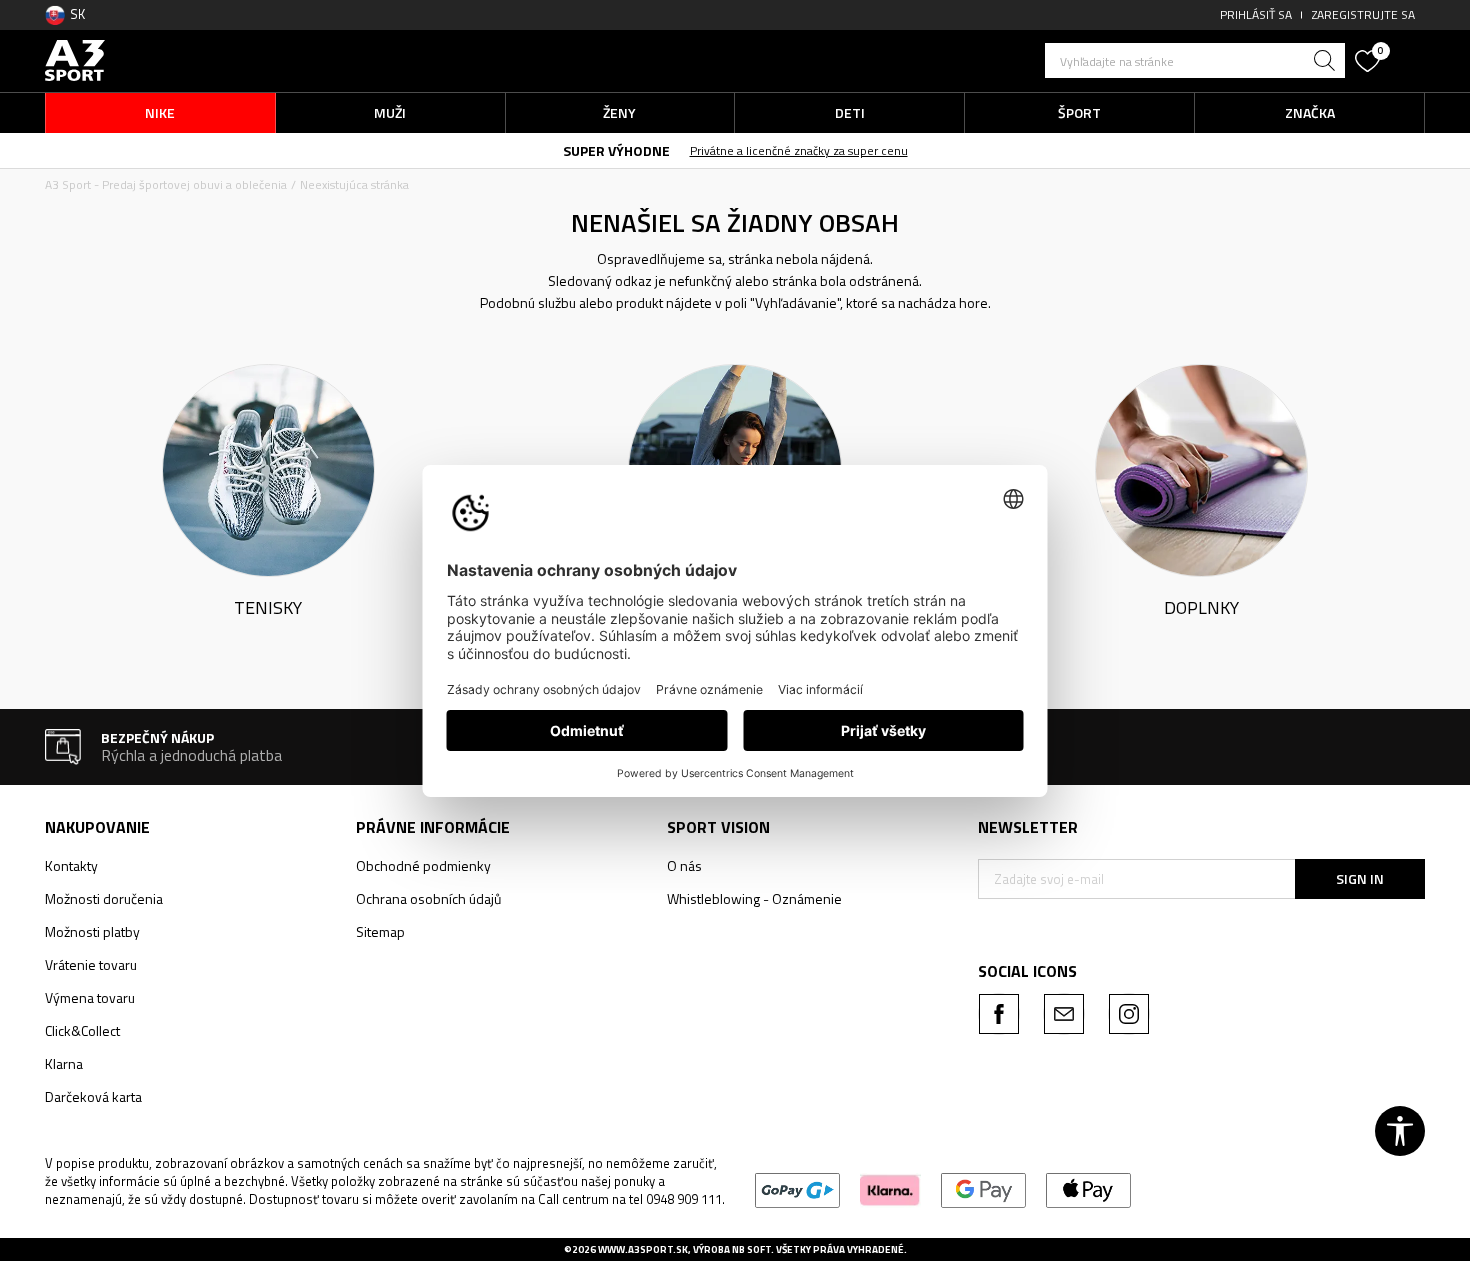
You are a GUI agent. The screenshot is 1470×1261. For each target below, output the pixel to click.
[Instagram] (1129, 1014)
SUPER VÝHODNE (616, 150)
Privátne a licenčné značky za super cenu (799, 150)
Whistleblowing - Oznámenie (754, 898)
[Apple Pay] (1088, 1189)
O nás (684, 865)
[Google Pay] (983, 1189)
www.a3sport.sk (643, 1249)
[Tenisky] (268, 468)
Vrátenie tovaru (91, 964)
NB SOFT (751, 1249)
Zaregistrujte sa (1363, 14)
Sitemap (380, 931)
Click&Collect (82, 1030)
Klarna (64, 1063)
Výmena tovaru (90, 997)
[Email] (1064, 1014)
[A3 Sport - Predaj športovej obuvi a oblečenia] (75, 58)
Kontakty (71, 865)
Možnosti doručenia (104, 898)
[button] (1195, 60)
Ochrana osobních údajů (428, 898)
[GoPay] (797, 1189)
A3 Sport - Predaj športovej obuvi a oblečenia (166, 184)
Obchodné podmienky (423, 865)
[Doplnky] (1201, 468)
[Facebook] (999, 1014)
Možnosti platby (92, 931)
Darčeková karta (93, 1096)
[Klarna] (890, 1189)
